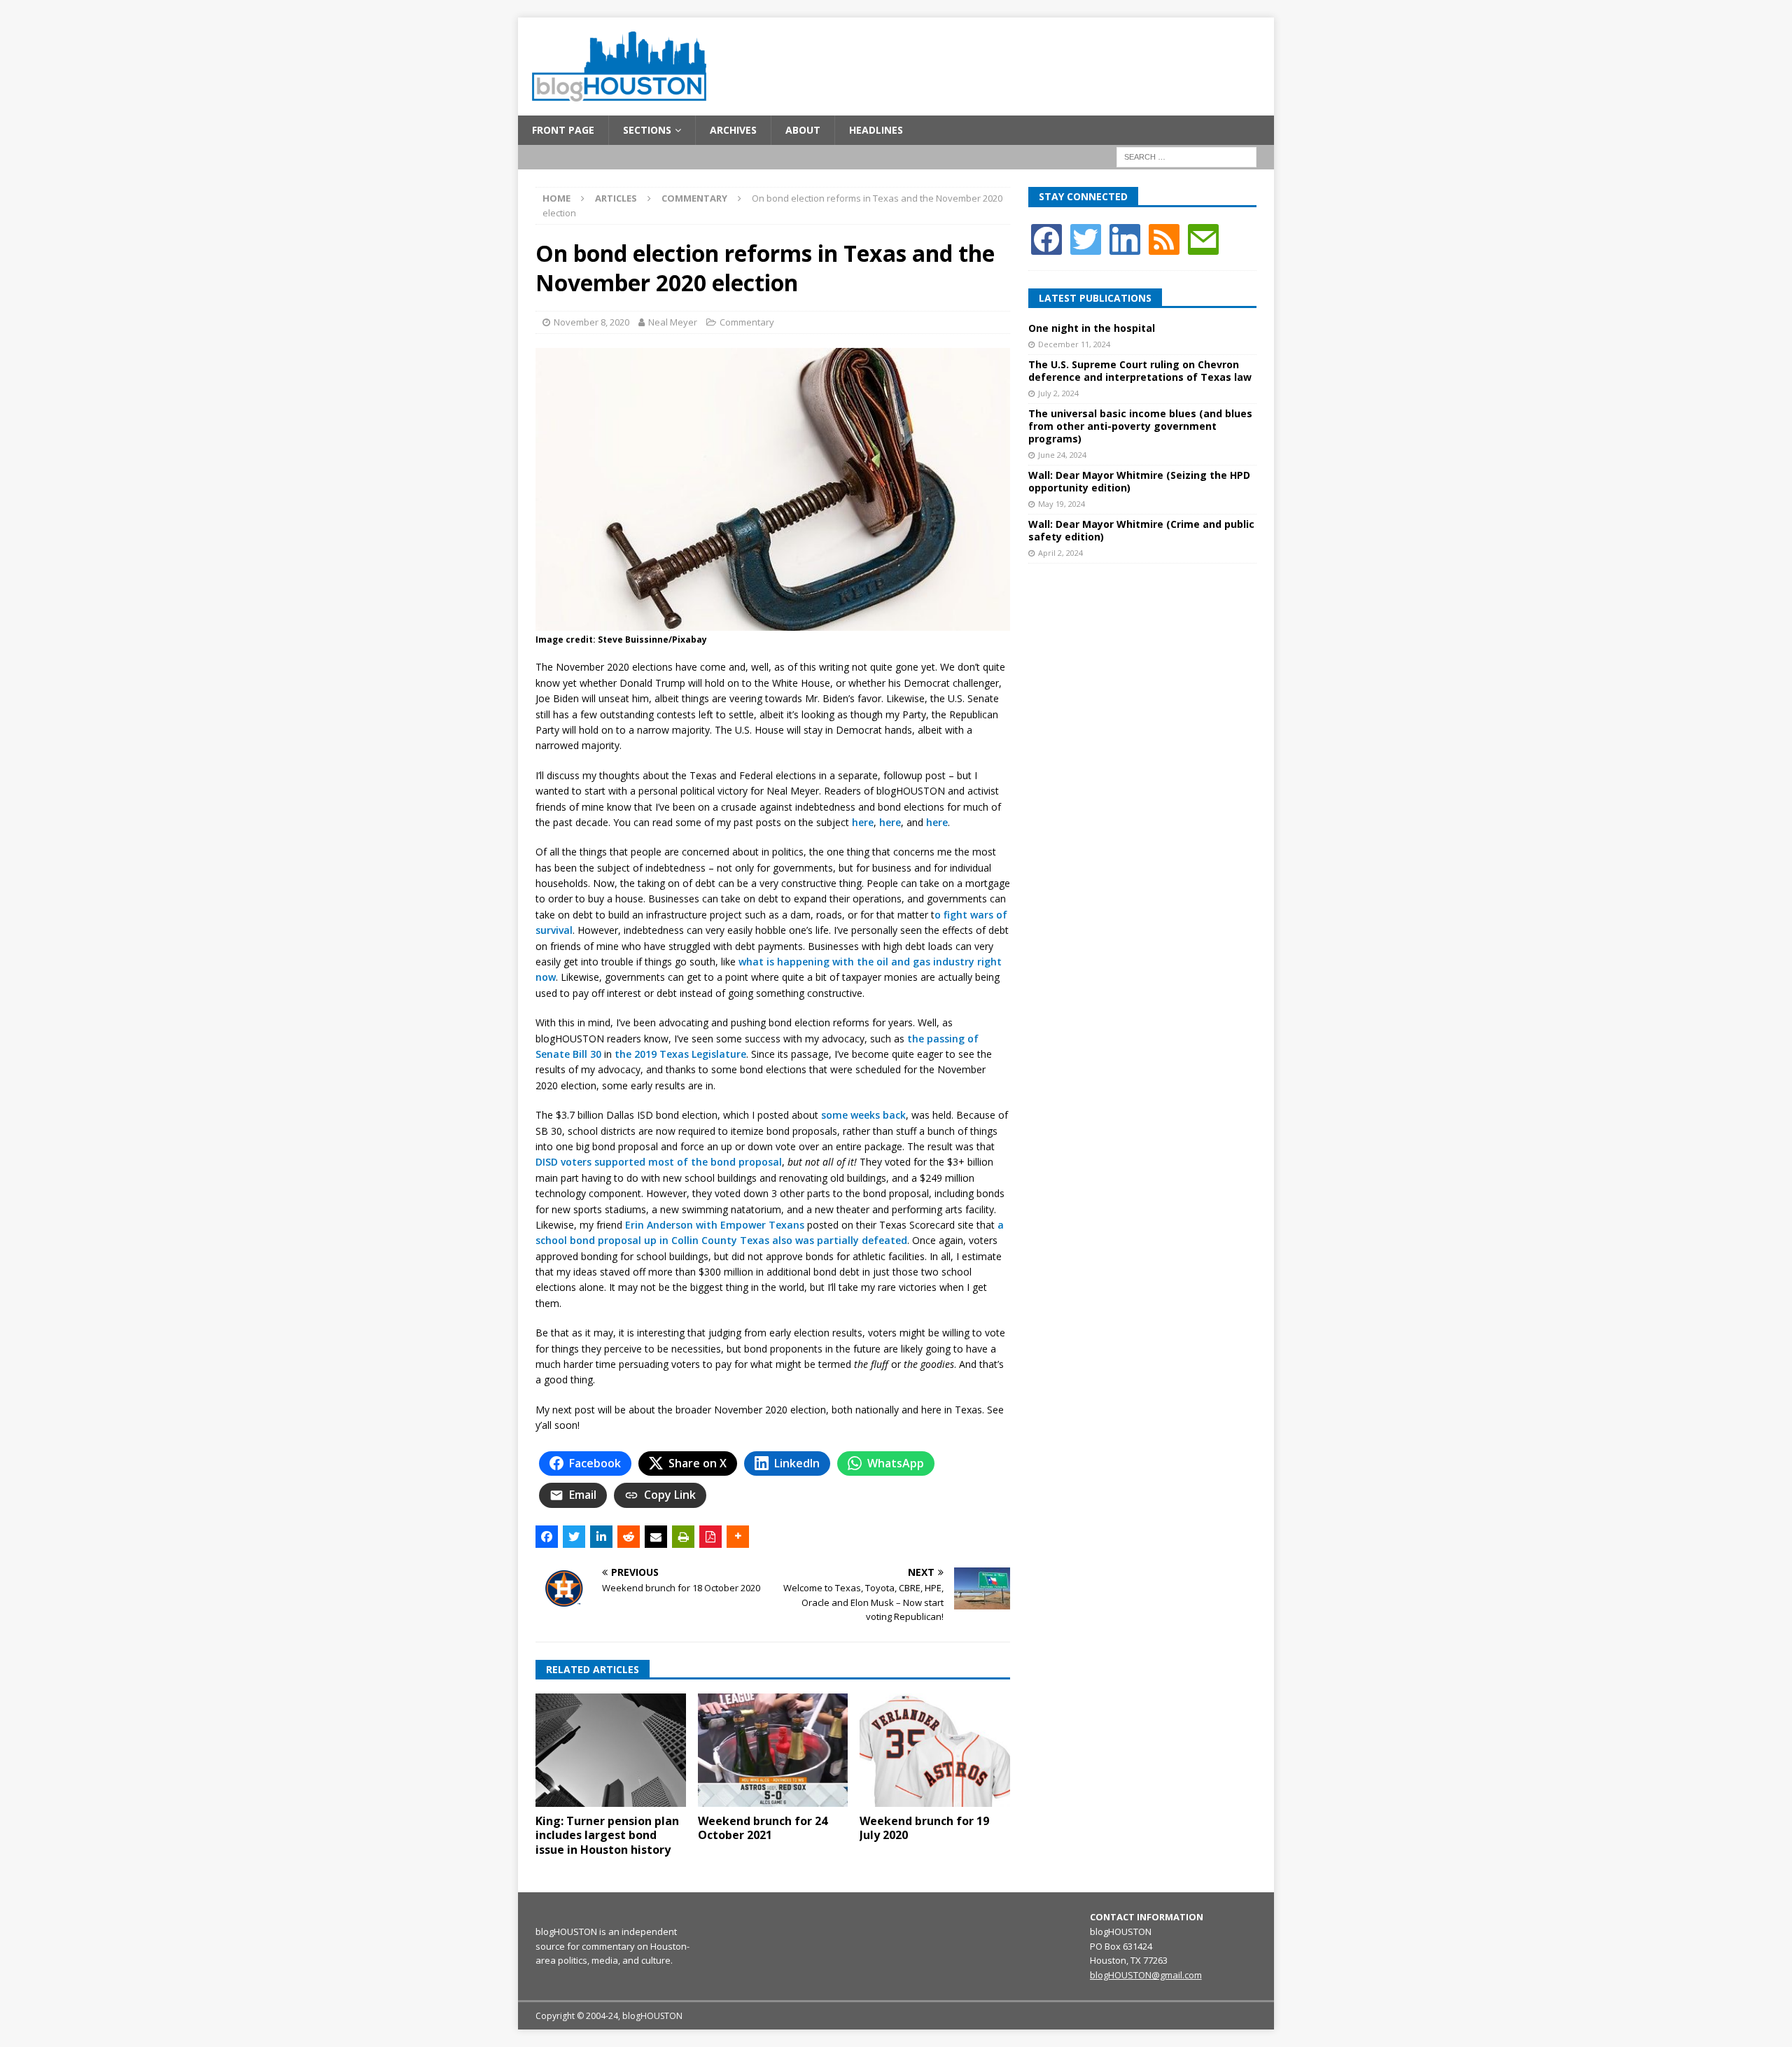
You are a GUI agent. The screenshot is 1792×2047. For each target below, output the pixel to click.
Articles (616, 198)
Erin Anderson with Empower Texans (715, 1225)
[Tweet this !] (574, 1537)
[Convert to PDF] (710, 1537)
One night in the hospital (1092, 328)
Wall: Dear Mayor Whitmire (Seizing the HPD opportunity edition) (1139, 481)
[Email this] (656, 1537)
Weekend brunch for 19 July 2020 (924, 1828)
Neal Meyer (673, 322)
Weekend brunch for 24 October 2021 (763, 1828)
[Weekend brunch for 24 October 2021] (773, 1750)
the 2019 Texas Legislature (680, 1054)
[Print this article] (683, 1537)
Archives (733, 130)
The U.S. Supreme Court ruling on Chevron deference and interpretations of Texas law (1140, 371)
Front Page (563, 130)
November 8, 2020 (591, 322)
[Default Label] (1164, 238)
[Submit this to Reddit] (629, 1537)
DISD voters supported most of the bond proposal (659, 1162)
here (863, 822)
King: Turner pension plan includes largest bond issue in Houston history (607, 1836)
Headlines (876, 130)
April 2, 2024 (1060, 553)
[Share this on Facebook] (547, 1537)
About (803, 130)
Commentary (747, 322)
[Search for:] (1186, 156)
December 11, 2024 (1074, 344)
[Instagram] (1125, 238)
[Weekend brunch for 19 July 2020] (935, 1750)
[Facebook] (1046, 238)
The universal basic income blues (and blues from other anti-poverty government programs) (1140, 426)
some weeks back (863, 1115)
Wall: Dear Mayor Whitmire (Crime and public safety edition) (1141, 530)
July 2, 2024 (1058, 393)
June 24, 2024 (1062, 455)
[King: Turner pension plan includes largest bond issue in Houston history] (611, 1750)
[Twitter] (1086, 238)
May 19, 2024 (1062, 504)
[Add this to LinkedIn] (601, 1537)
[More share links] (738, 1537)
